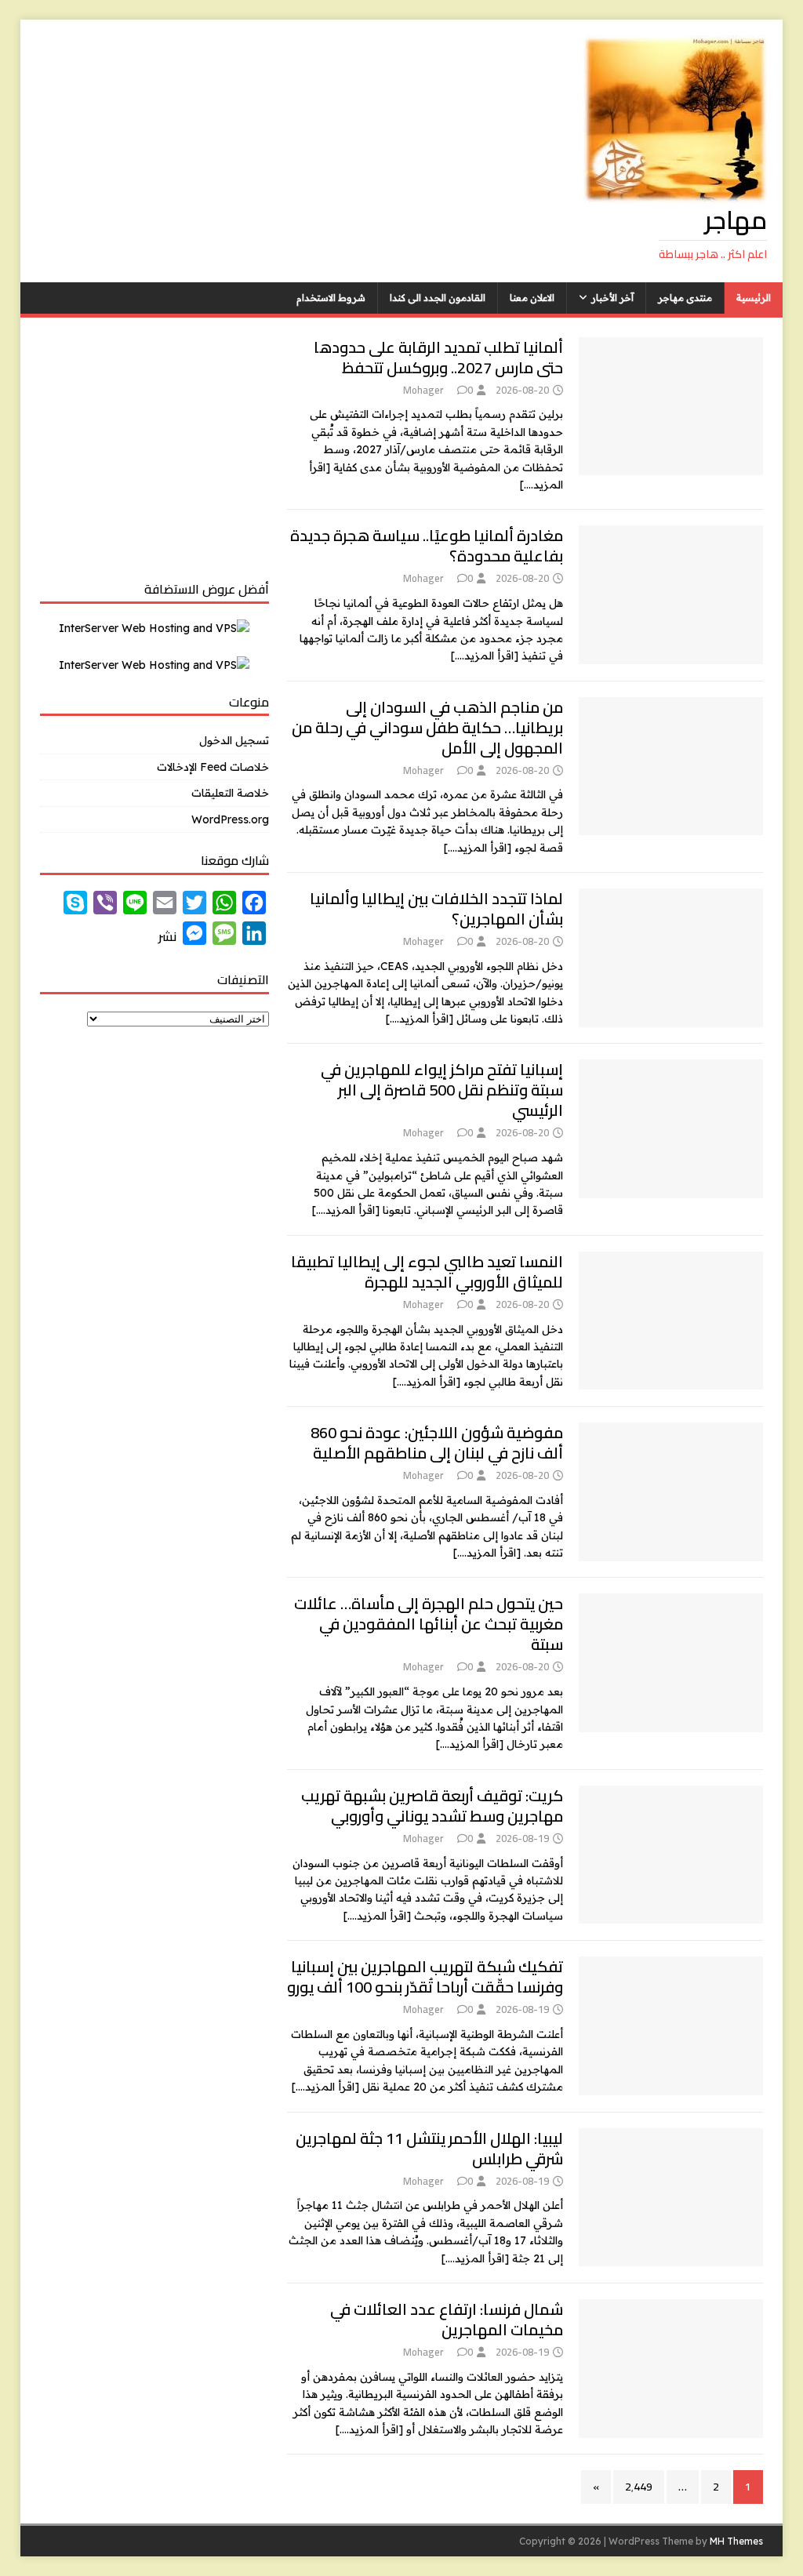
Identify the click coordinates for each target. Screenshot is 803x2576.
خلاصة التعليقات (230, 793)
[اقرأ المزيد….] (485, 656)
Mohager (423, 390)
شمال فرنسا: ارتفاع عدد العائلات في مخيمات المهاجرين (447, 2319)
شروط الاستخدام (331, 298)
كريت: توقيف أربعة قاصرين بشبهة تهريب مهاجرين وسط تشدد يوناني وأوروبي (432, 1806)
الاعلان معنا (532, 298)
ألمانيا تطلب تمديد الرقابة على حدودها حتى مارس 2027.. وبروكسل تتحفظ (438, 357)
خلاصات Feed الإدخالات (213, 767)
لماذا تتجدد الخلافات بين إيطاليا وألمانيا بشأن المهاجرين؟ (436, 908)
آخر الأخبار (612, 298)
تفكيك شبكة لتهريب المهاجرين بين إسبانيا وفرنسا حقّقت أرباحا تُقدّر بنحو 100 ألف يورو (425, 1977)
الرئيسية (754, 298)
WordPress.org (230, 819)
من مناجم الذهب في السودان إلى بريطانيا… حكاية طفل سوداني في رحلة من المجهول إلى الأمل (427, 727)
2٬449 (639, 2487)
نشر (167, 936)
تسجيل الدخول (234, 740)
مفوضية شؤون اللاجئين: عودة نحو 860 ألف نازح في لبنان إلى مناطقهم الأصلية (437, 1442)
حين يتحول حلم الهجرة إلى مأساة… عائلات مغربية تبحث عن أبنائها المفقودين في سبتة (429, 1624)
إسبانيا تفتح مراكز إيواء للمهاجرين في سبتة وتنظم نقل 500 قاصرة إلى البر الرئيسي (442, 1090)
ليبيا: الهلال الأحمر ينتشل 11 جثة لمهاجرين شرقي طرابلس (429, 2148)
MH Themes (736, 2541)
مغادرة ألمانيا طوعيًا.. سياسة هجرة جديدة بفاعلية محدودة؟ (427, 545)
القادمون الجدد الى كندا (438, 298)
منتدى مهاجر (685, 298)
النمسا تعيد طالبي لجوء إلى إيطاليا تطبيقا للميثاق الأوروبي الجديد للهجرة (427, 1272)
